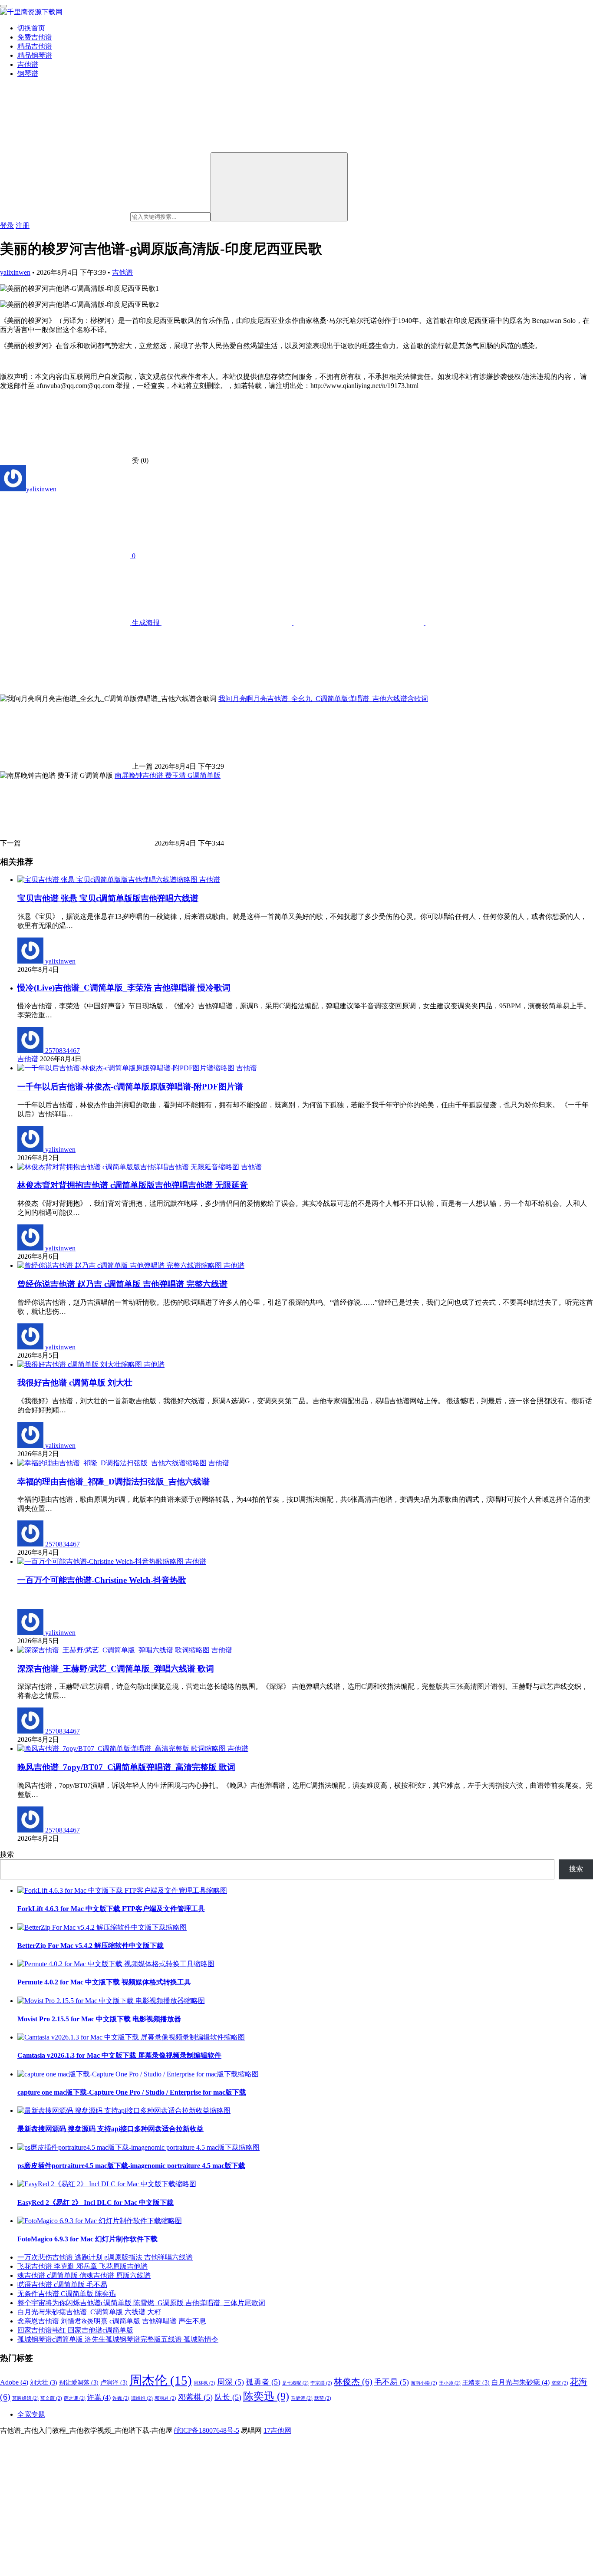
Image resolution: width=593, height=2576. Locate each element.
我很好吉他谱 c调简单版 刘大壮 (75, 1383)
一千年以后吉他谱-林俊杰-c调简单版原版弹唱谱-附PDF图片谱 (130, 1087)
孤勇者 (263, 2382)
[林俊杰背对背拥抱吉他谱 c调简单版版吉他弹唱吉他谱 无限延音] (129, 1167)
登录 (7, 225)
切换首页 (31, 28)
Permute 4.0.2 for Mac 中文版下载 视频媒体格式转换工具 (104, 1982)
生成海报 (146, 623)
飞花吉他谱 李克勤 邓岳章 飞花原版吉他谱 (82, 2266)
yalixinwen (15, 272)
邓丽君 (165, 2398)
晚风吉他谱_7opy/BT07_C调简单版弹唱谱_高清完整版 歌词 (126, 1767)
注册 (23, 225)
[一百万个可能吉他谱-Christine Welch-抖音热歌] (101, 1561)
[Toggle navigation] (3, 6)
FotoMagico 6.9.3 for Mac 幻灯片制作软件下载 (87, 2239)
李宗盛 (321, 2383)
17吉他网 (277, 2430)
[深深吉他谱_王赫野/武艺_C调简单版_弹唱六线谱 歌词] (114, 1650)
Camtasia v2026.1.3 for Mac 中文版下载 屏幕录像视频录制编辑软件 (119, 2055)
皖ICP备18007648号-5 (207, 2430)
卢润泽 (114, 2383)
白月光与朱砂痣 (521, 2382)
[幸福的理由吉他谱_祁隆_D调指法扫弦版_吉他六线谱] (113, 1463)
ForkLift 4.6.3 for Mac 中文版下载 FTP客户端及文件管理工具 (111, 1909)
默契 (323, 2398)
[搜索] (279, 187)
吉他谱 (28, 64)
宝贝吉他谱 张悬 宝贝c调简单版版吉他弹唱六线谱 (108, 898)
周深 (231, 2382)
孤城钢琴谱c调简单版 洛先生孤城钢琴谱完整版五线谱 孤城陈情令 (118, 2339)
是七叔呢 (295, 2383)
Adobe (14, 2382)
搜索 (7, 1854)
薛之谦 (75, 2398)
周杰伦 (161, 2380)
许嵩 (99, 2397)
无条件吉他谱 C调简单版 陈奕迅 (67, 2294)
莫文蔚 (51, 2398)
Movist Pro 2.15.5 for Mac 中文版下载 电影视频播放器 (99, 2019)
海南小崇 (424, 2383)
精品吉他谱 (35, 46)
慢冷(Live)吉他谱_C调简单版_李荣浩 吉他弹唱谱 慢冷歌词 (124, 988)
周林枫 (204, 2383)
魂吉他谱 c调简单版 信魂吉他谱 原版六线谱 (84, 2275)
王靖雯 (476, 2383)
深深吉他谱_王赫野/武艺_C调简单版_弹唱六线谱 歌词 (116, 1669)
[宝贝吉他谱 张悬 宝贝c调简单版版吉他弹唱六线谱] (108, 880)
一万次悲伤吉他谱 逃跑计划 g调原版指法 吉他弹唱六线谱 (105, 2257)
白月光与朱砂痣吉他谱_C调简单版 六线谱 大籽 (89, 2312)
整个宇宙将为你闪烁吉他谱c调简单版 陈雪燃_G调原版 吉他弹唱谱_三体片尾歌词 (141, 2303)
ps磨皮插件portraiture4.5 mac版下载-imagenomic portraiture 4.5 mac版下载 (131, 2166)
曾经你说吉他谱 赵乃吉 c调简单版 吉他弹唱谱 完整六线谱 (122, 1284)
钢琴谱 (28, 74)
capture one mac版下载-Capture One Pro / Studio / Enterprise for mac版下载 (132, 2092)
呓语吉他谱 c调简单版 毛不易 (62, 2285)
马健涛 (302, 2398)
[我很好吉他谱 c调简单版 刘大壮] (81, 1364)
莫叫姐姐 (25, 2398)
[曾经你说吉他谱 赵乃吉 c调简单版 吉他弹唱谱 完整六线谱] (120, 1265)
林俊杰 (353, 2382)
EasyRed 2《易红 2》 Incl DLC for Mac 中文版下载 (96, 2203)
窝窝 (560, 2383)
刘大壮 (44, 2383)
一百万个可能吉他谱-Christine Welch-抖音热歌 (102, 1580)
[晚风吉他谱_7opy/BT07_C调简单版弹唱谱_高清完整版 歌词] (122, 1749)
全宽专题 (31, 2414)
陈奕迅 (266, 2396)
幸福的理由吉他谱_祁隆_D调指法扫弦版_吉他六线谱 (114, 1482)
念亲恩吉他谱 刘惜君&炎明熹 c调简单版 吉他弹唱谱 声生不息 (112, 2321)
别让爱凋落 (79, 2383)
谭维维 (142, 2398)
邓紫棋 (195, 2397)
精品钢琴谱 (35, 55)
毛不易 (392, 2382)
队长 (228, 2397)
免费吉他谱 (35, 37)
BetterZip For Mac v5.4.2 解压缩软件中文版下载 (91, 1946)
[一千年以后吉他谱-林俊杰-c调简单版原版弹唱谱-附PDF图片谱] (127, 1068)
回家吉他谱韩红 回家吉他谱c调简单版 (75, 2330)
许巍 (121, 2398)
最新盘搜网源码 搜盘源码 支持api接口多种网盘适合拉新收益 (110, 2129)
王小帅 (450, 2383)
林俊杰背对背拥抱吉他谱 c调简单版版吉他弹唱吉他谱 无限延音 (133, 1185)
